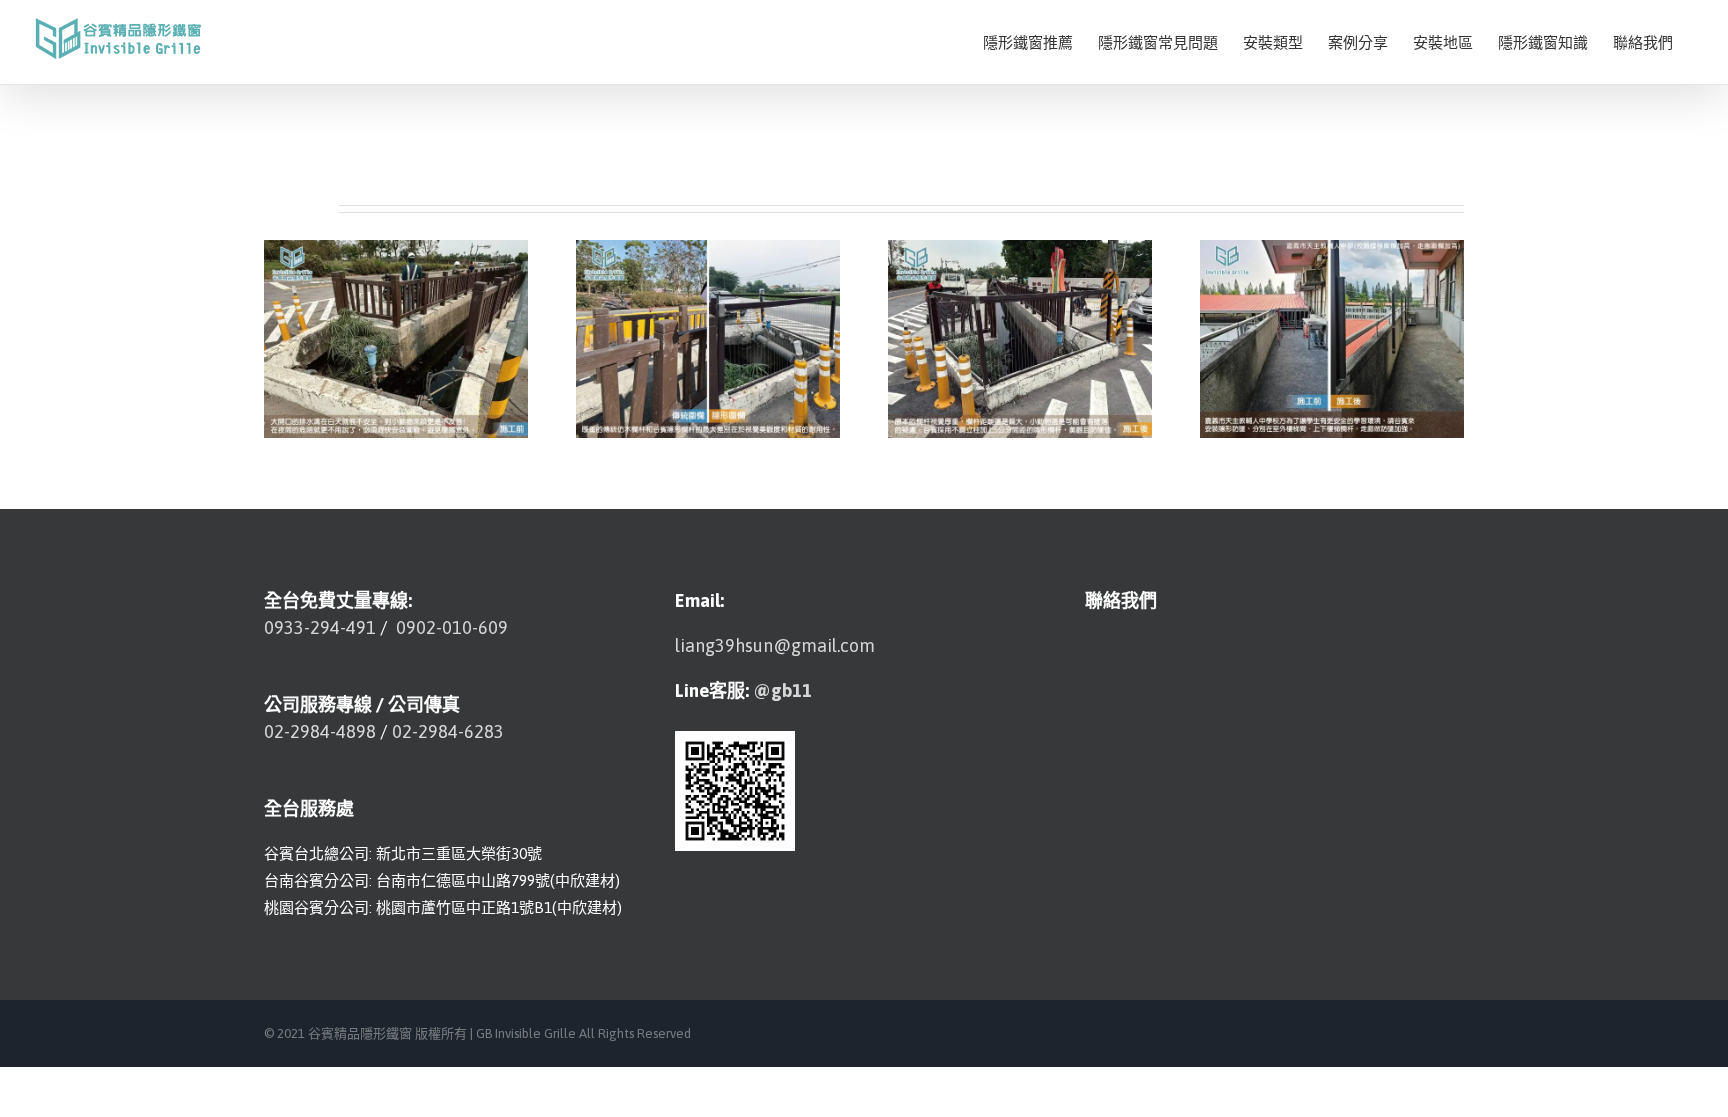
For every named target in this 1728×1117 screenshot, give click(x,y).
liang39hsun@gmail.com (775, 645)
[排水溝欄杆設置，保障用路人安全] (396, 337)
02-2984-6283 (448, 731)
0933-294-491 (320, 627)
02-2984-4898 (320, 731)
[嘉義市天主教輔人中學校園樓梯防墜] (1332, 337)
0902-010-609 (450, 627)
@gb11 (782, 690)
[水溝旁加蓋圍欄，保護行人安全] (708, 337)
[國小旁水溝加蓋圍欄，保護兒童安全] (1020, 337)
